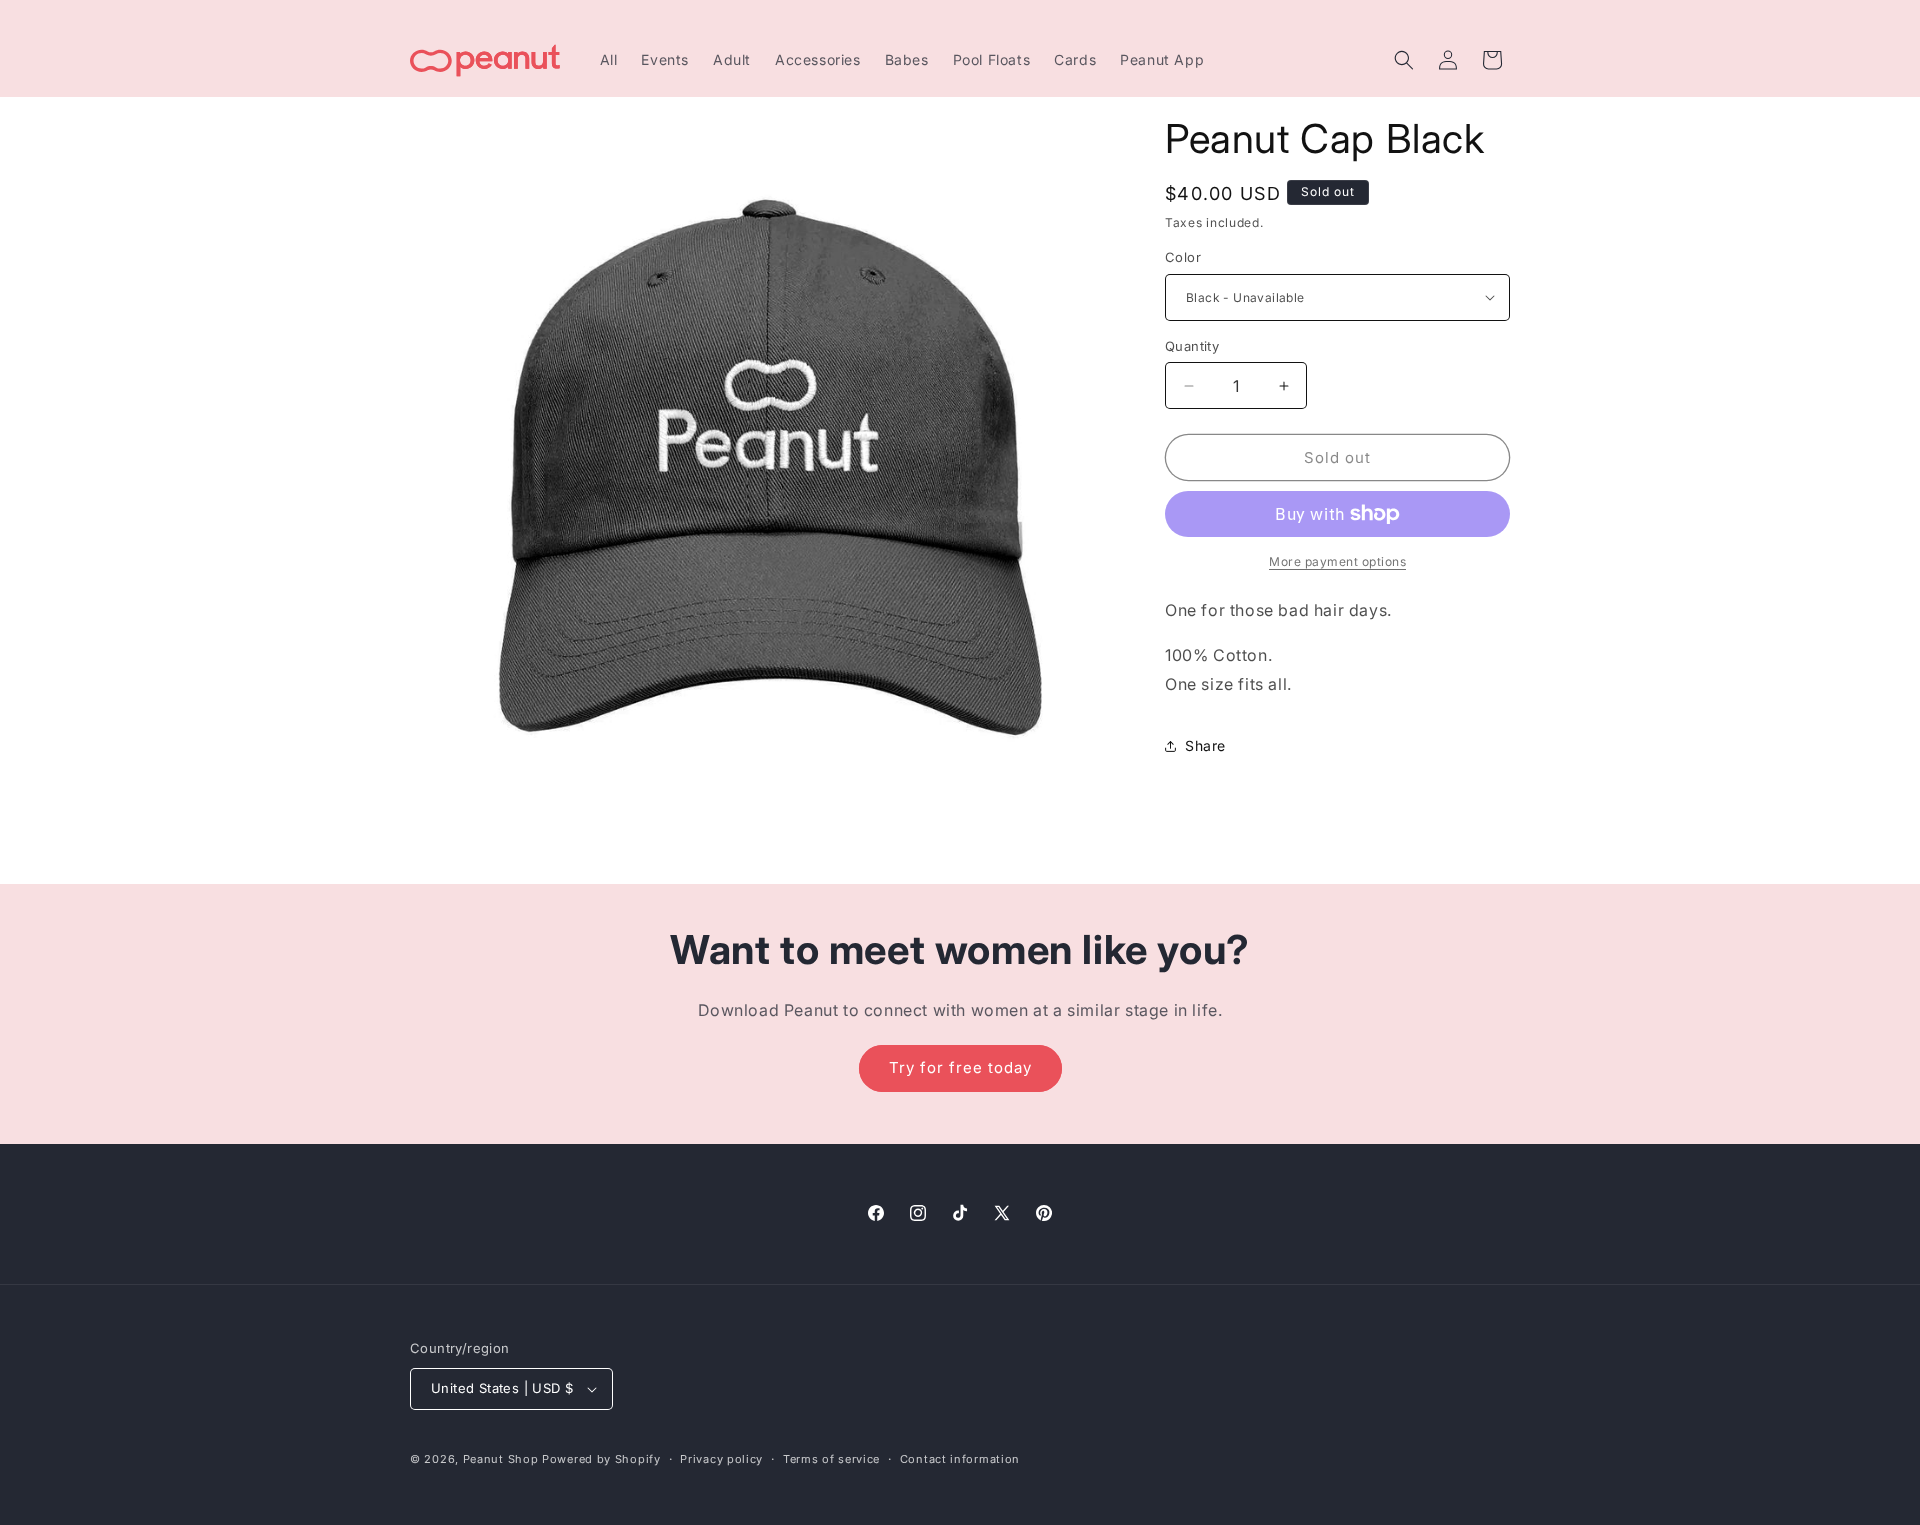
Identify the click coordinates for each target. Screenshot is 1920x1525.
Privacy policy (721, 1459)
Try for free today (960, 1067)
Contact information (960, 1459)
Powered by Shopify (601, 1459)
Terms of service (831, 1459)
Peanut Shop (501, 1459)
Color (1183, 257)
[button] (1404, 60)
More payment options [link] (1337, 561)
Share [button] (1205, 745)
